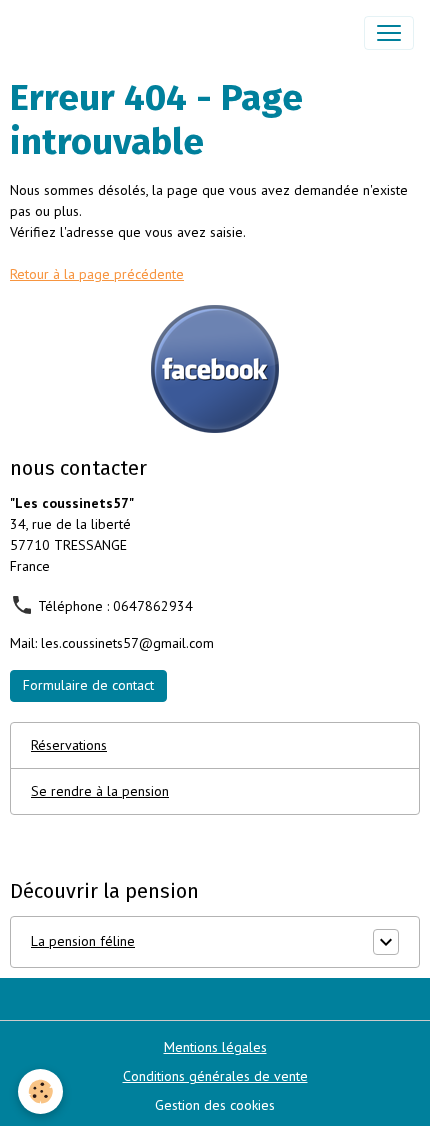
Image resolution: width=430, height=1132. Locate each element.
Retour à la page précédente (97, 274)
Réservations (69, 745)
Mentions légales (215, 1047)
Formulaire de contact (88, 685)
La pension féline (83, 941)
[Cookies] (40, 1091)
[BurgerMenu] (389, 33)
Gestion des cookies (215, 1105)
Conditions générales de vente (215, 1076)
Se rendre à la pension (100, 791)
